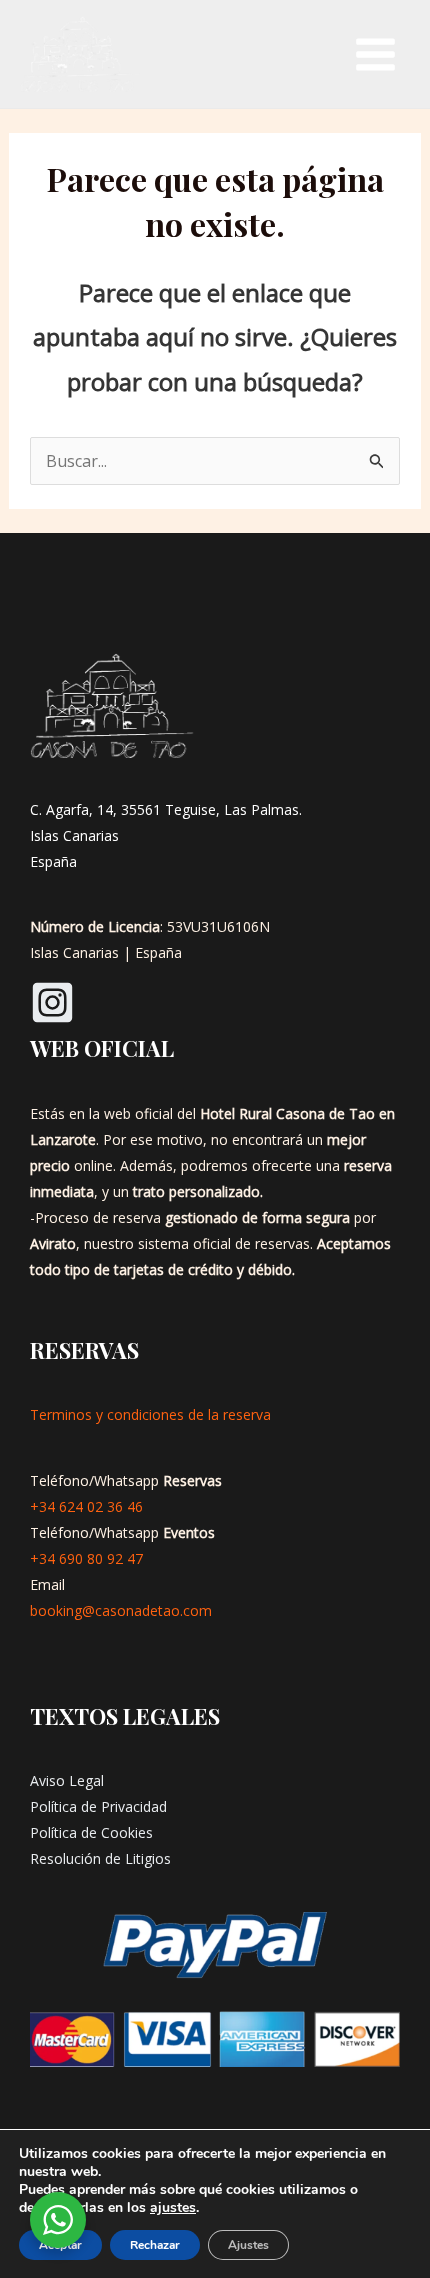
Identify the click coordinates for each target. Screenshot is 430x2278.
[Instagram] (52, 1002)
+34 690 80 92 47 (86, 1558)
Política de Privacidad (98, 1806)
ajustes (173, 2208)
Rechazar (155, 2245)
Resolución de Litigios (100, 1858)
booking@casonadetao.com (121, 1610)
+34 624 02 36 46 (86, 1506)
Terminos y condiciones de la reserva (150, 1414)
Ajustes (248, 2245)
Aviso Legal (67, 1780)
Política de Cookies (91, 1832)
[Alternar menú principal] (375, 54)
